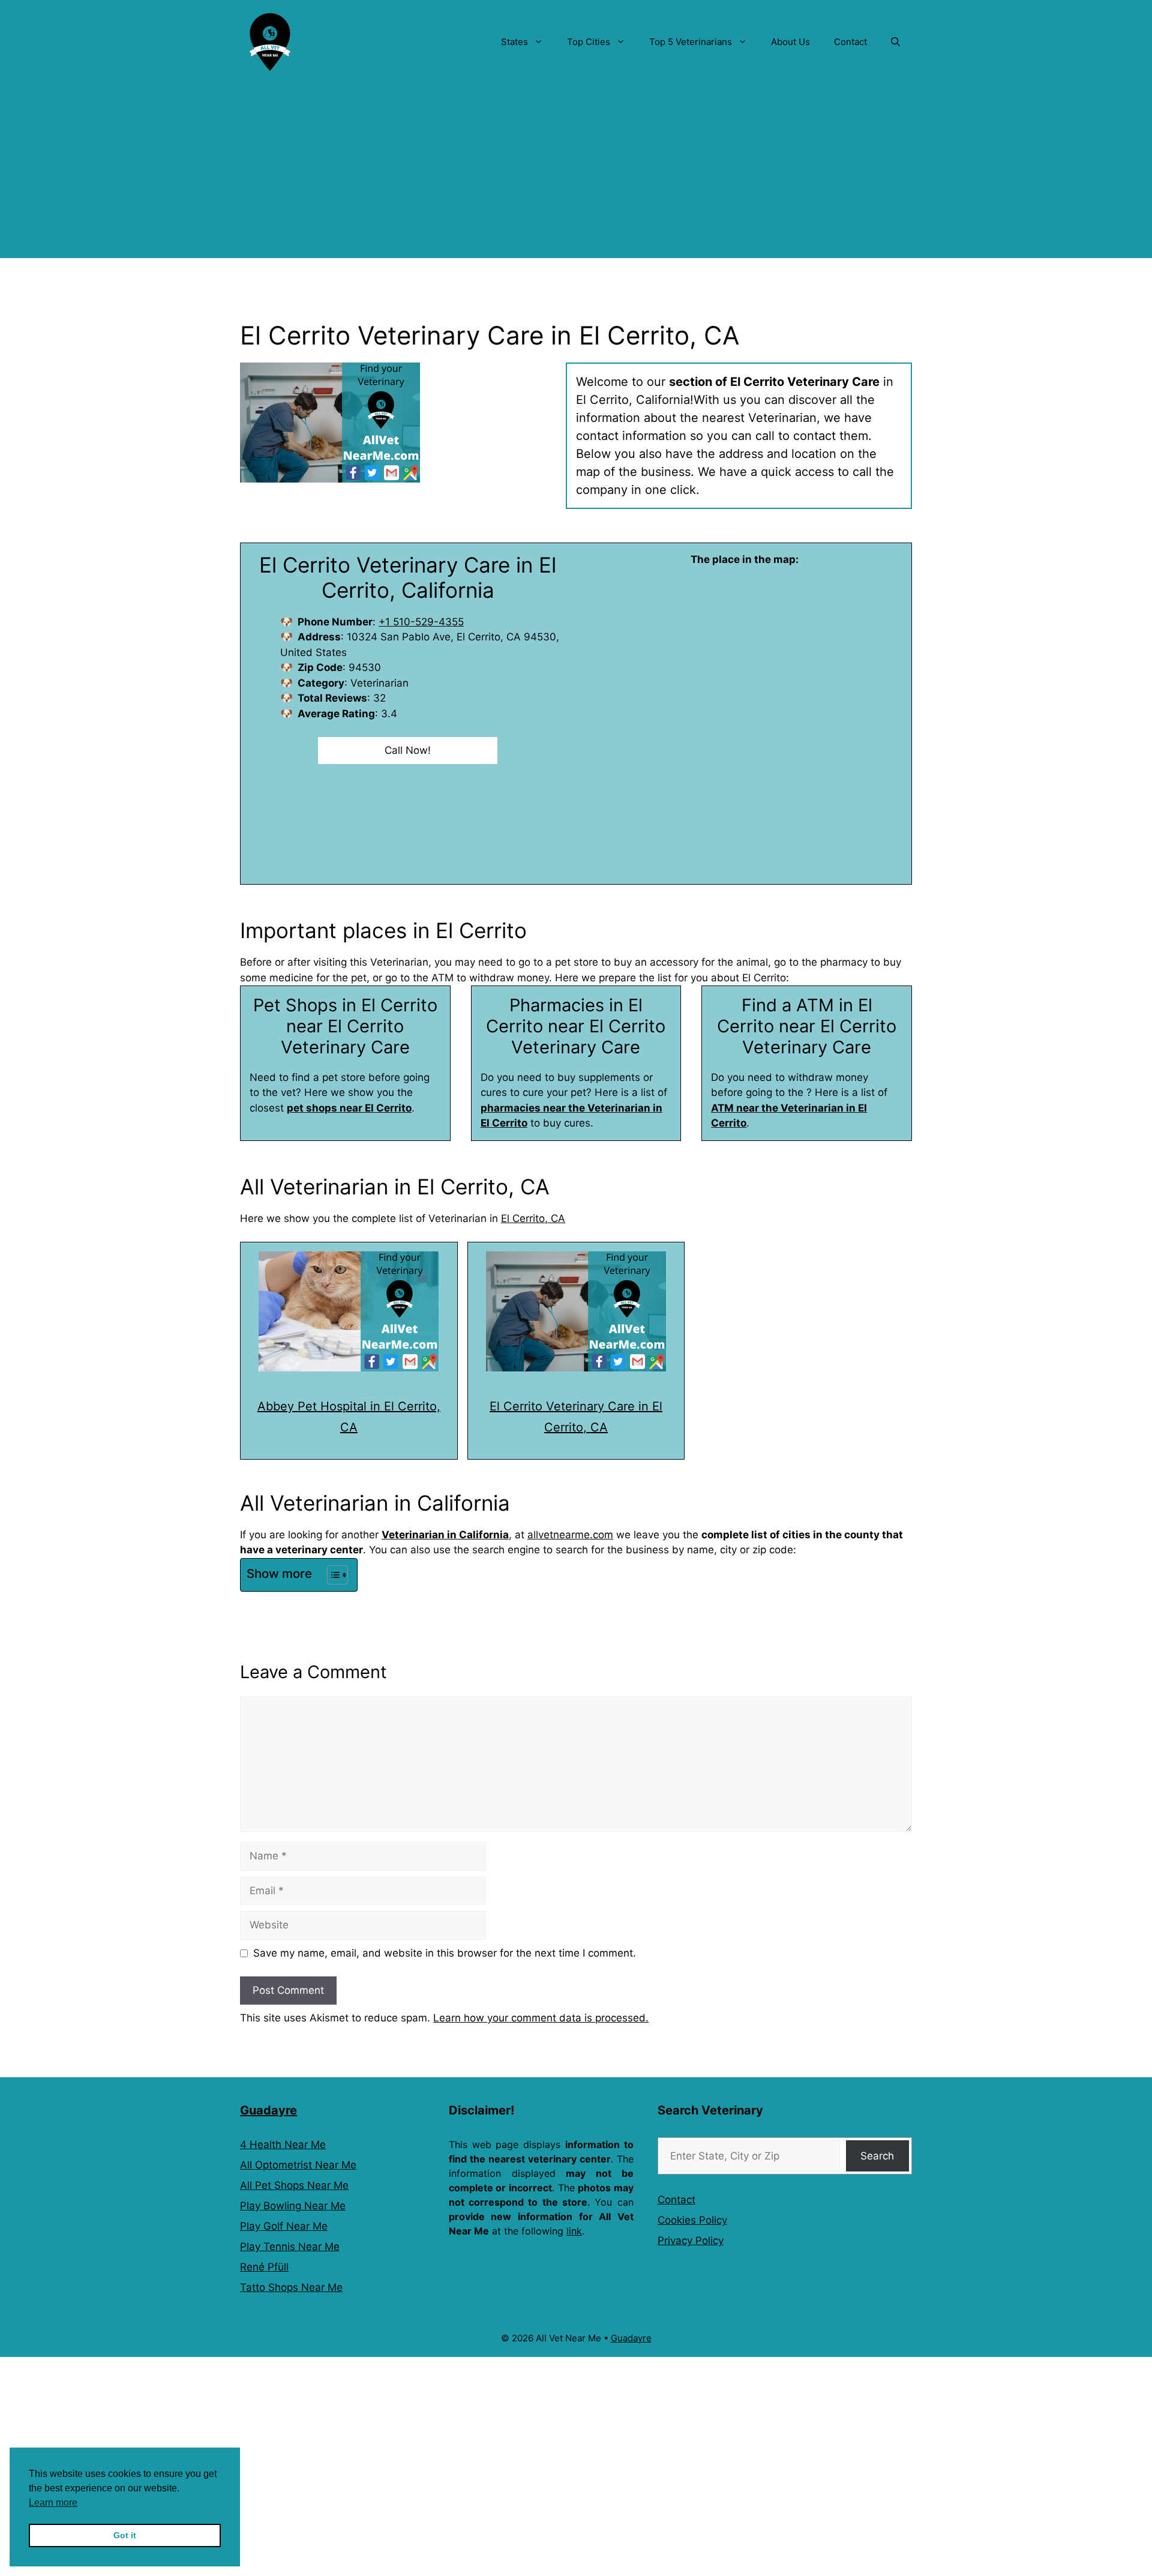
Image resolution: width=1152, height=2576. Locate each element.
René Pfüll (264, 2267)
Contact (850, 42)
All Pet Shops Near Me (294, 2185)
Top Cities (589, 42)
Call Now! (408, 750)
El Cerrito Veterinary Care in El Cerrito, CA (576, 1417)
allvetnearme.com (570, 1535)
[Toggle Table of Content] (331, 1575)
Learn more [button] (53, 2502)
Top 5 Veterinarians (691, 42)
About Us (790, 42)
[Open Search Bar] (895, 42)
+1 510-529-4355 (421, 622)
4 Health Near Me (283, 2144)
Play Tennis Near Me (290, 2246)
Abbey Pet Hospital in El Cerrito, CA (349, 1417)
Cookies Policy (692, 2220)
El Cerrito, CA (533, 1218)
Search (877, 2156)
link (574, 2231)
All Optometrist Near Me (298, 2165)
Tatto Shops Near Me (291, 2287)
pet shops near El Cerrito (349, 1108)
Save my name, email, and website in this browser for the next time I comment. (445, 1953)
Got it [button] (125, 2535)
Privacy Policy (691, 2240)
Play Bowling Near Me (293, 2206)
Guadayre (268, 2110)
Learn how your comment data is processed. (541, 2018)
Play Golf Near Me (284, 2226)
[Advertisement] (576, 174)
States (514, 42)
